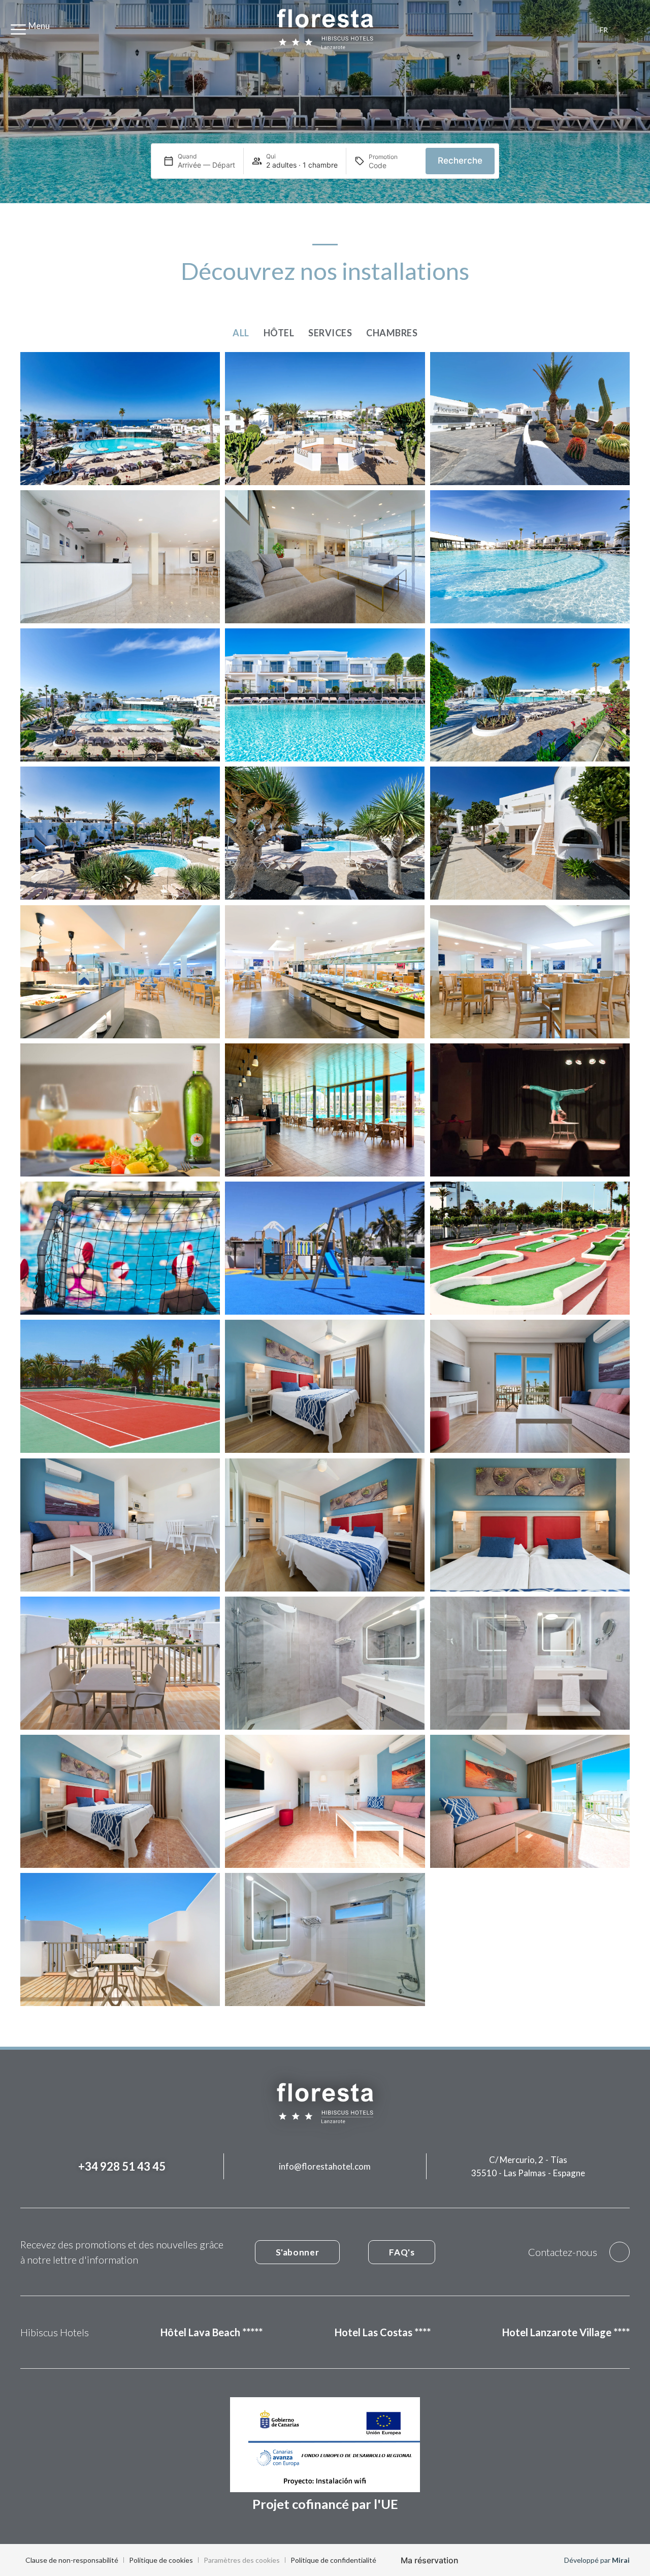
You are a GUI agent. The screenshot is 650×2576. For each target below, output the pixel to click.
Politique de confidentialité (333, 2560)
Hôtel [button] (279, 333)
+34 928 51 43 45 (122, 2166)
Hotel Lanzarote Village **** (566, 2332)
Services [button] (330, 333)
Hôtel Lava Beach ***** (212, 2332)
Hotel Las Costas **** (383, 2332)
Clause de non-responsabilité (72, 2560)
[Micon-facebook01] (620, 2252)
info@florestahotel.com (325, 2166)
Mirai (621, 2560)
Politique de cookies (161, 2560)
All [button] (241, 333)
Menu (39, 26)
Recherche (460, 161)
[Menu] (18, 29)
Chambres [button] (392, 333)
